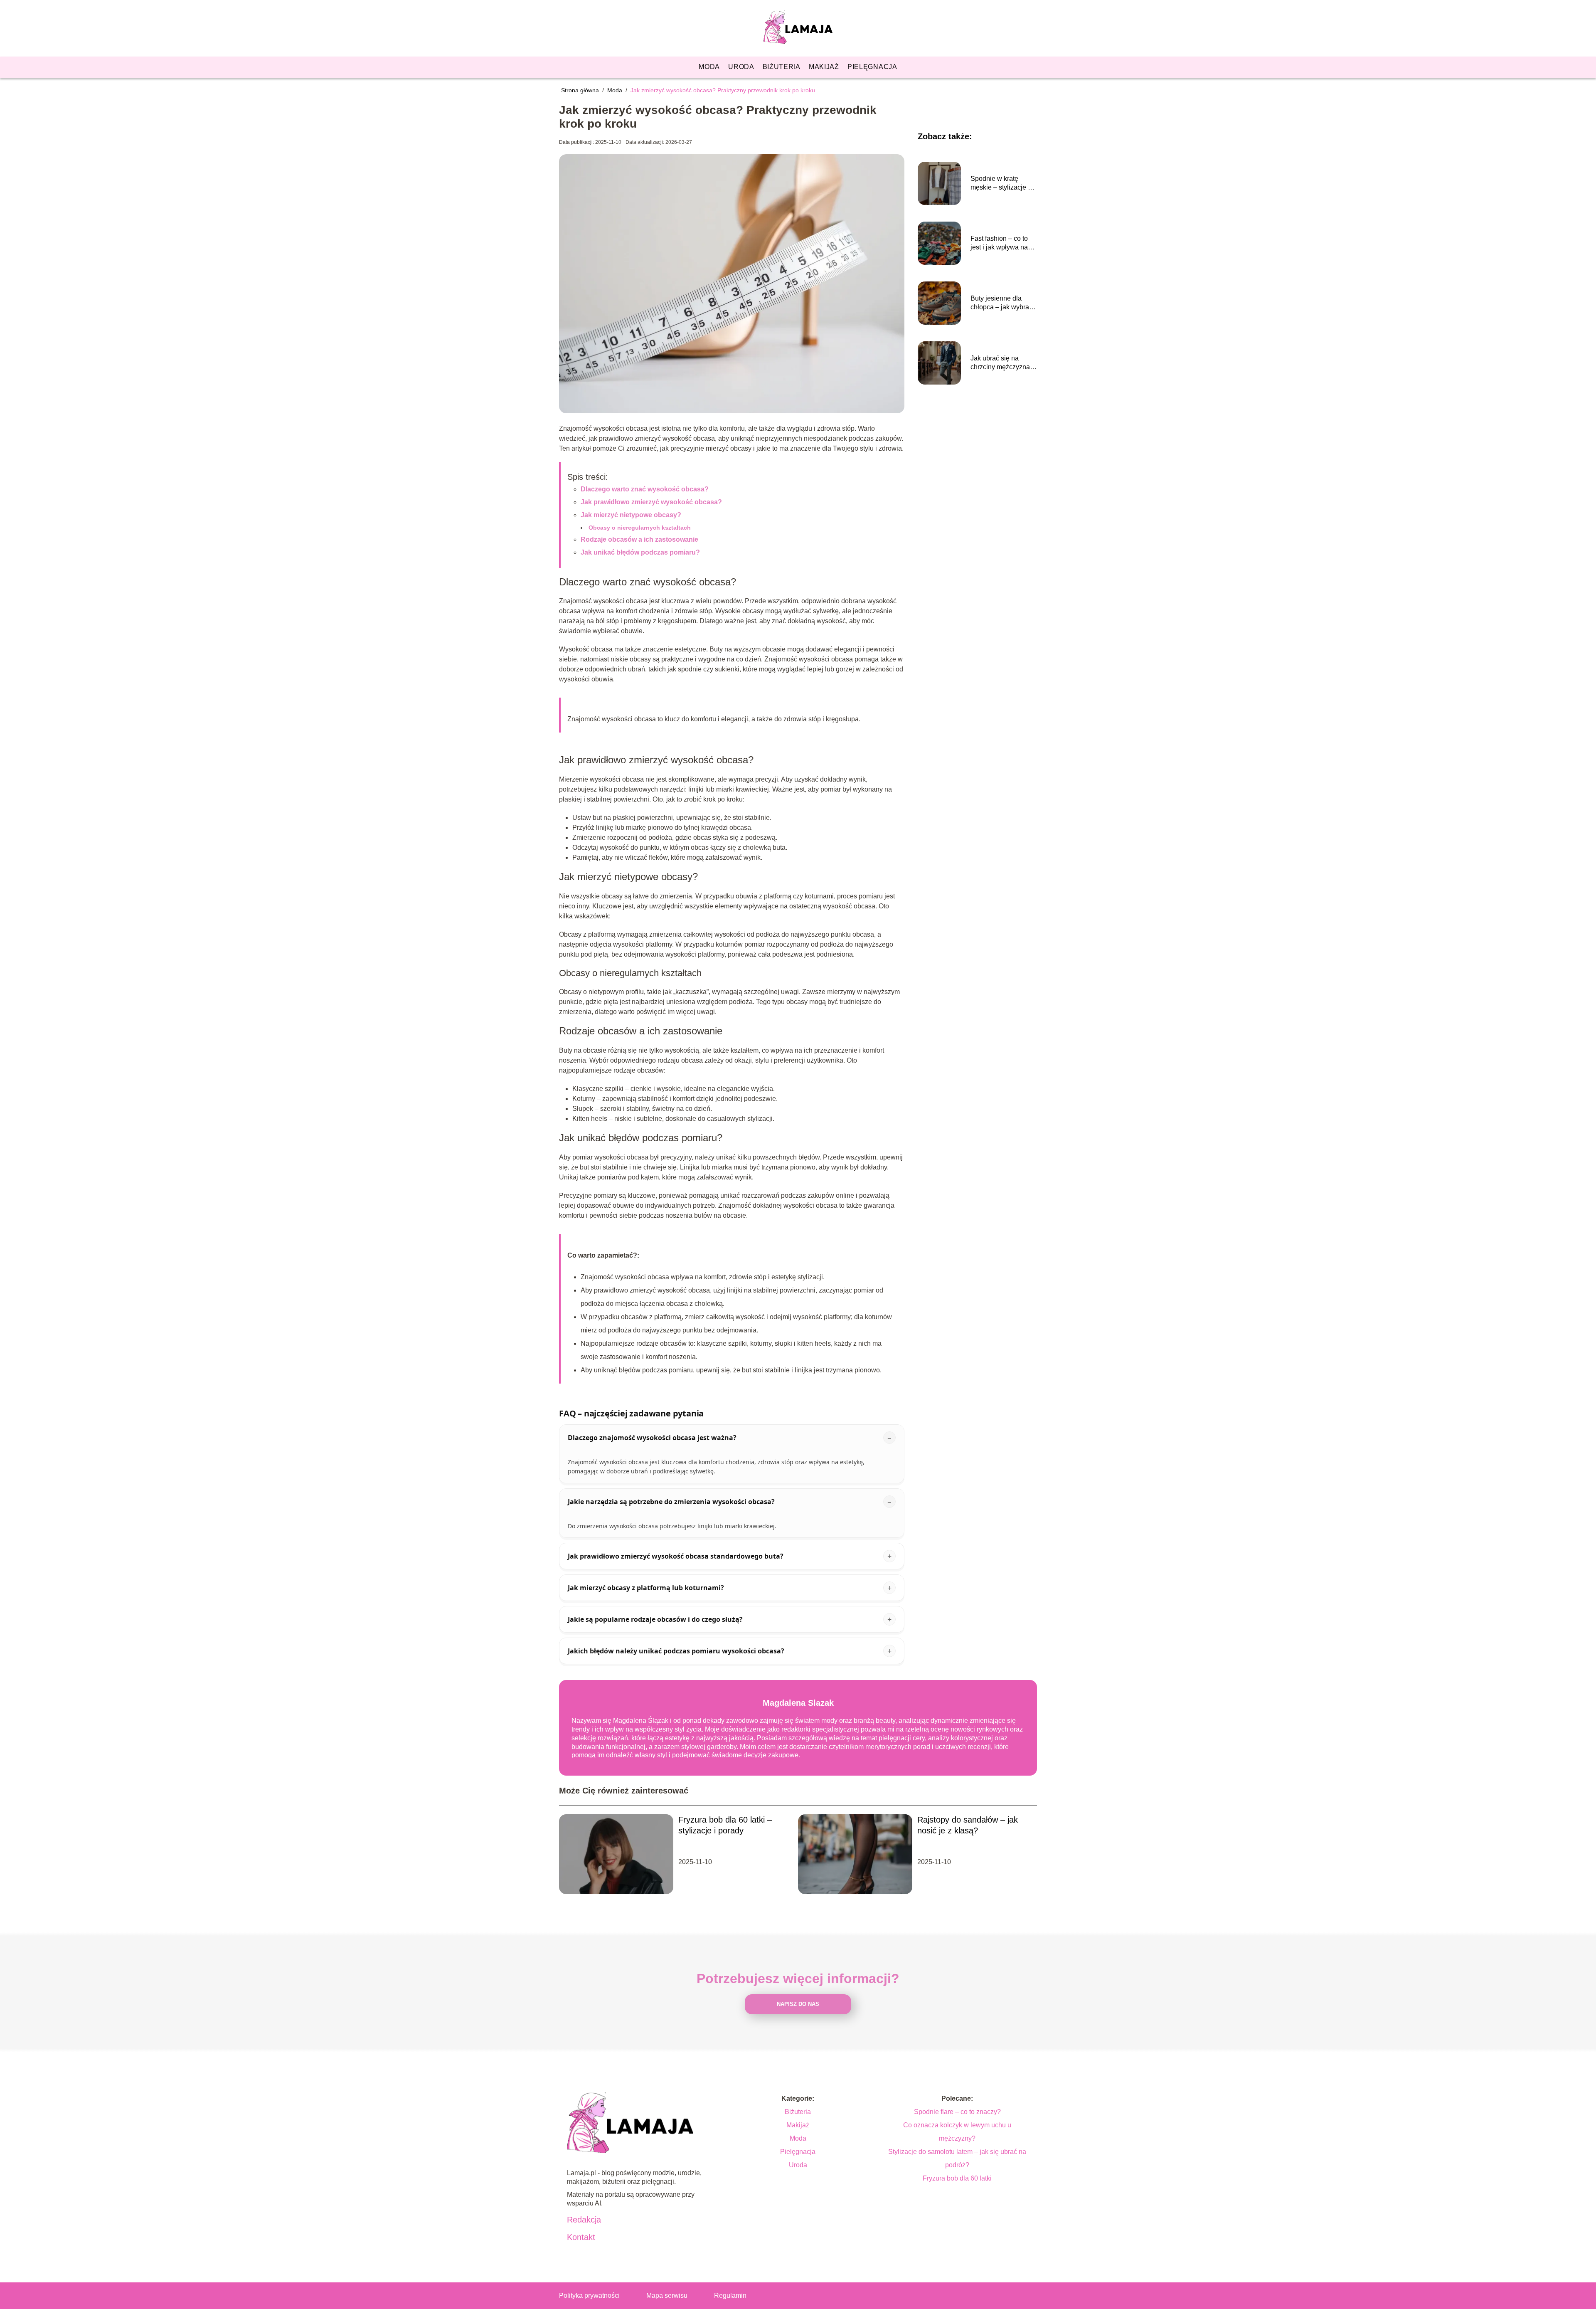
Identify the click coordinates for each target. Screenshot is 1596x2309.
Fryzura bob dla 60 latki (957, 2178)
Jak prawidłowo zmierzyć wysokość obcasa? (651, 502)
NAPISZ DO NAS (798, 2004)
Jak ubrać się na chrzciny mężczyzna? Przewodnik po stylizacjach (1002, 363)
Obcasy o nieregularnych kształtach (640, 528)
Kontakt (581, 2237)
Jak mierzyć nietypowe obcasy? (631, 515)
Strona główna (581, 90)
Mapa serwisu (667, 2295)
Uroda (741, 67)
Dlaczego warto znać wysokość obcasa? (645, 489)
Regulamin (730, 2295)
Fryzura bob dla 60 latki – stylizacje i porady (725, 1825)
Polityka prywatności (589, 2295)
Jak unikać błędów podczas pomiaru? (640, 552)
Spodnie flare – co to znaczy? (957, 2112)
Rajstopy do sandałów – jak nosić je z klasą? (968, 1825)
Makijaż (824, 67)
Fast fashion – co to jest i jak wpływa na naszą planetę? (999, 243)
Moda (709, 67)
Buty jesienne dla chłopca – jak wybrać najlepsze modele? (1001, 303)
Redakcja (584, 2220)
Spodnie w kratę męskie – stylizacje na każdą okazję (1003, 184)
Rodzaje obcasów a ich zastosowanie (639, 539)
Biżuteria (782, 67)
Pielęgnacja (872, 67)
